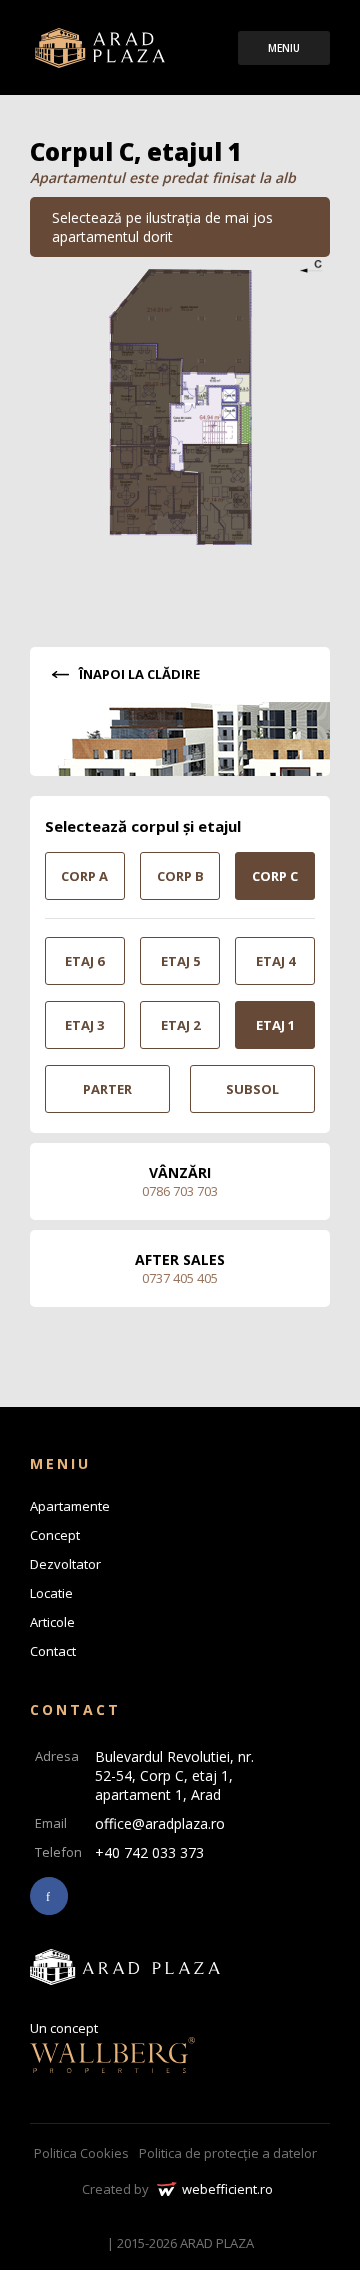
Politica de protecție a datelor (228, 2153)
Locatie (51, 1593)
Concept (55, 1535)
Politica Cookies (81, 2153)
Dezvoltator (65, 1564)
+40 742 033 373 (149, 1852)
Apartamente (70, 1506)
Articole (52, 1622)
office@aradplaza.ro (160, 1823)
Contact (53, 1651)
